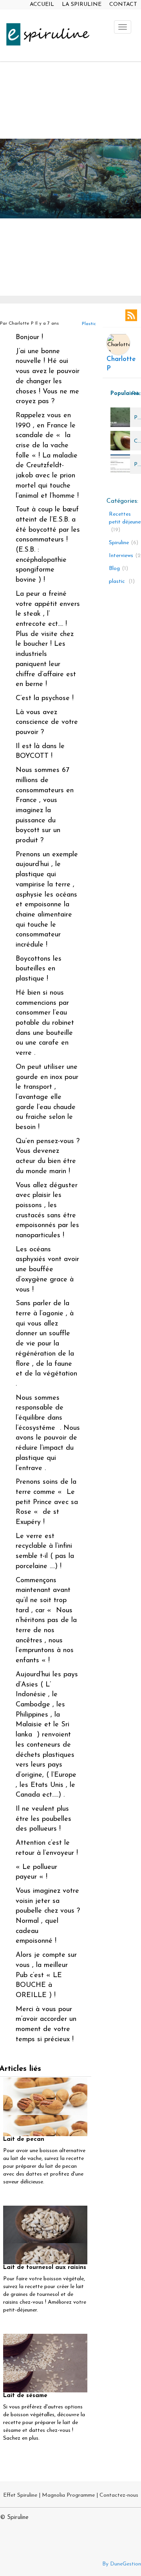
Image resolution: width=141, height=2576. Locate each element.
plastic (89, 324)
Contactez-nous (119, 2495)
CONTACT (123, 4)
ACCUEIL (42, 4)
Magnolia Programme (68, 2495)
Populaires (119, 394)
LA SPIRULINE (82, 4)
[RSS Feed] (131, 315)
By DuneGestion (122, 2564)
